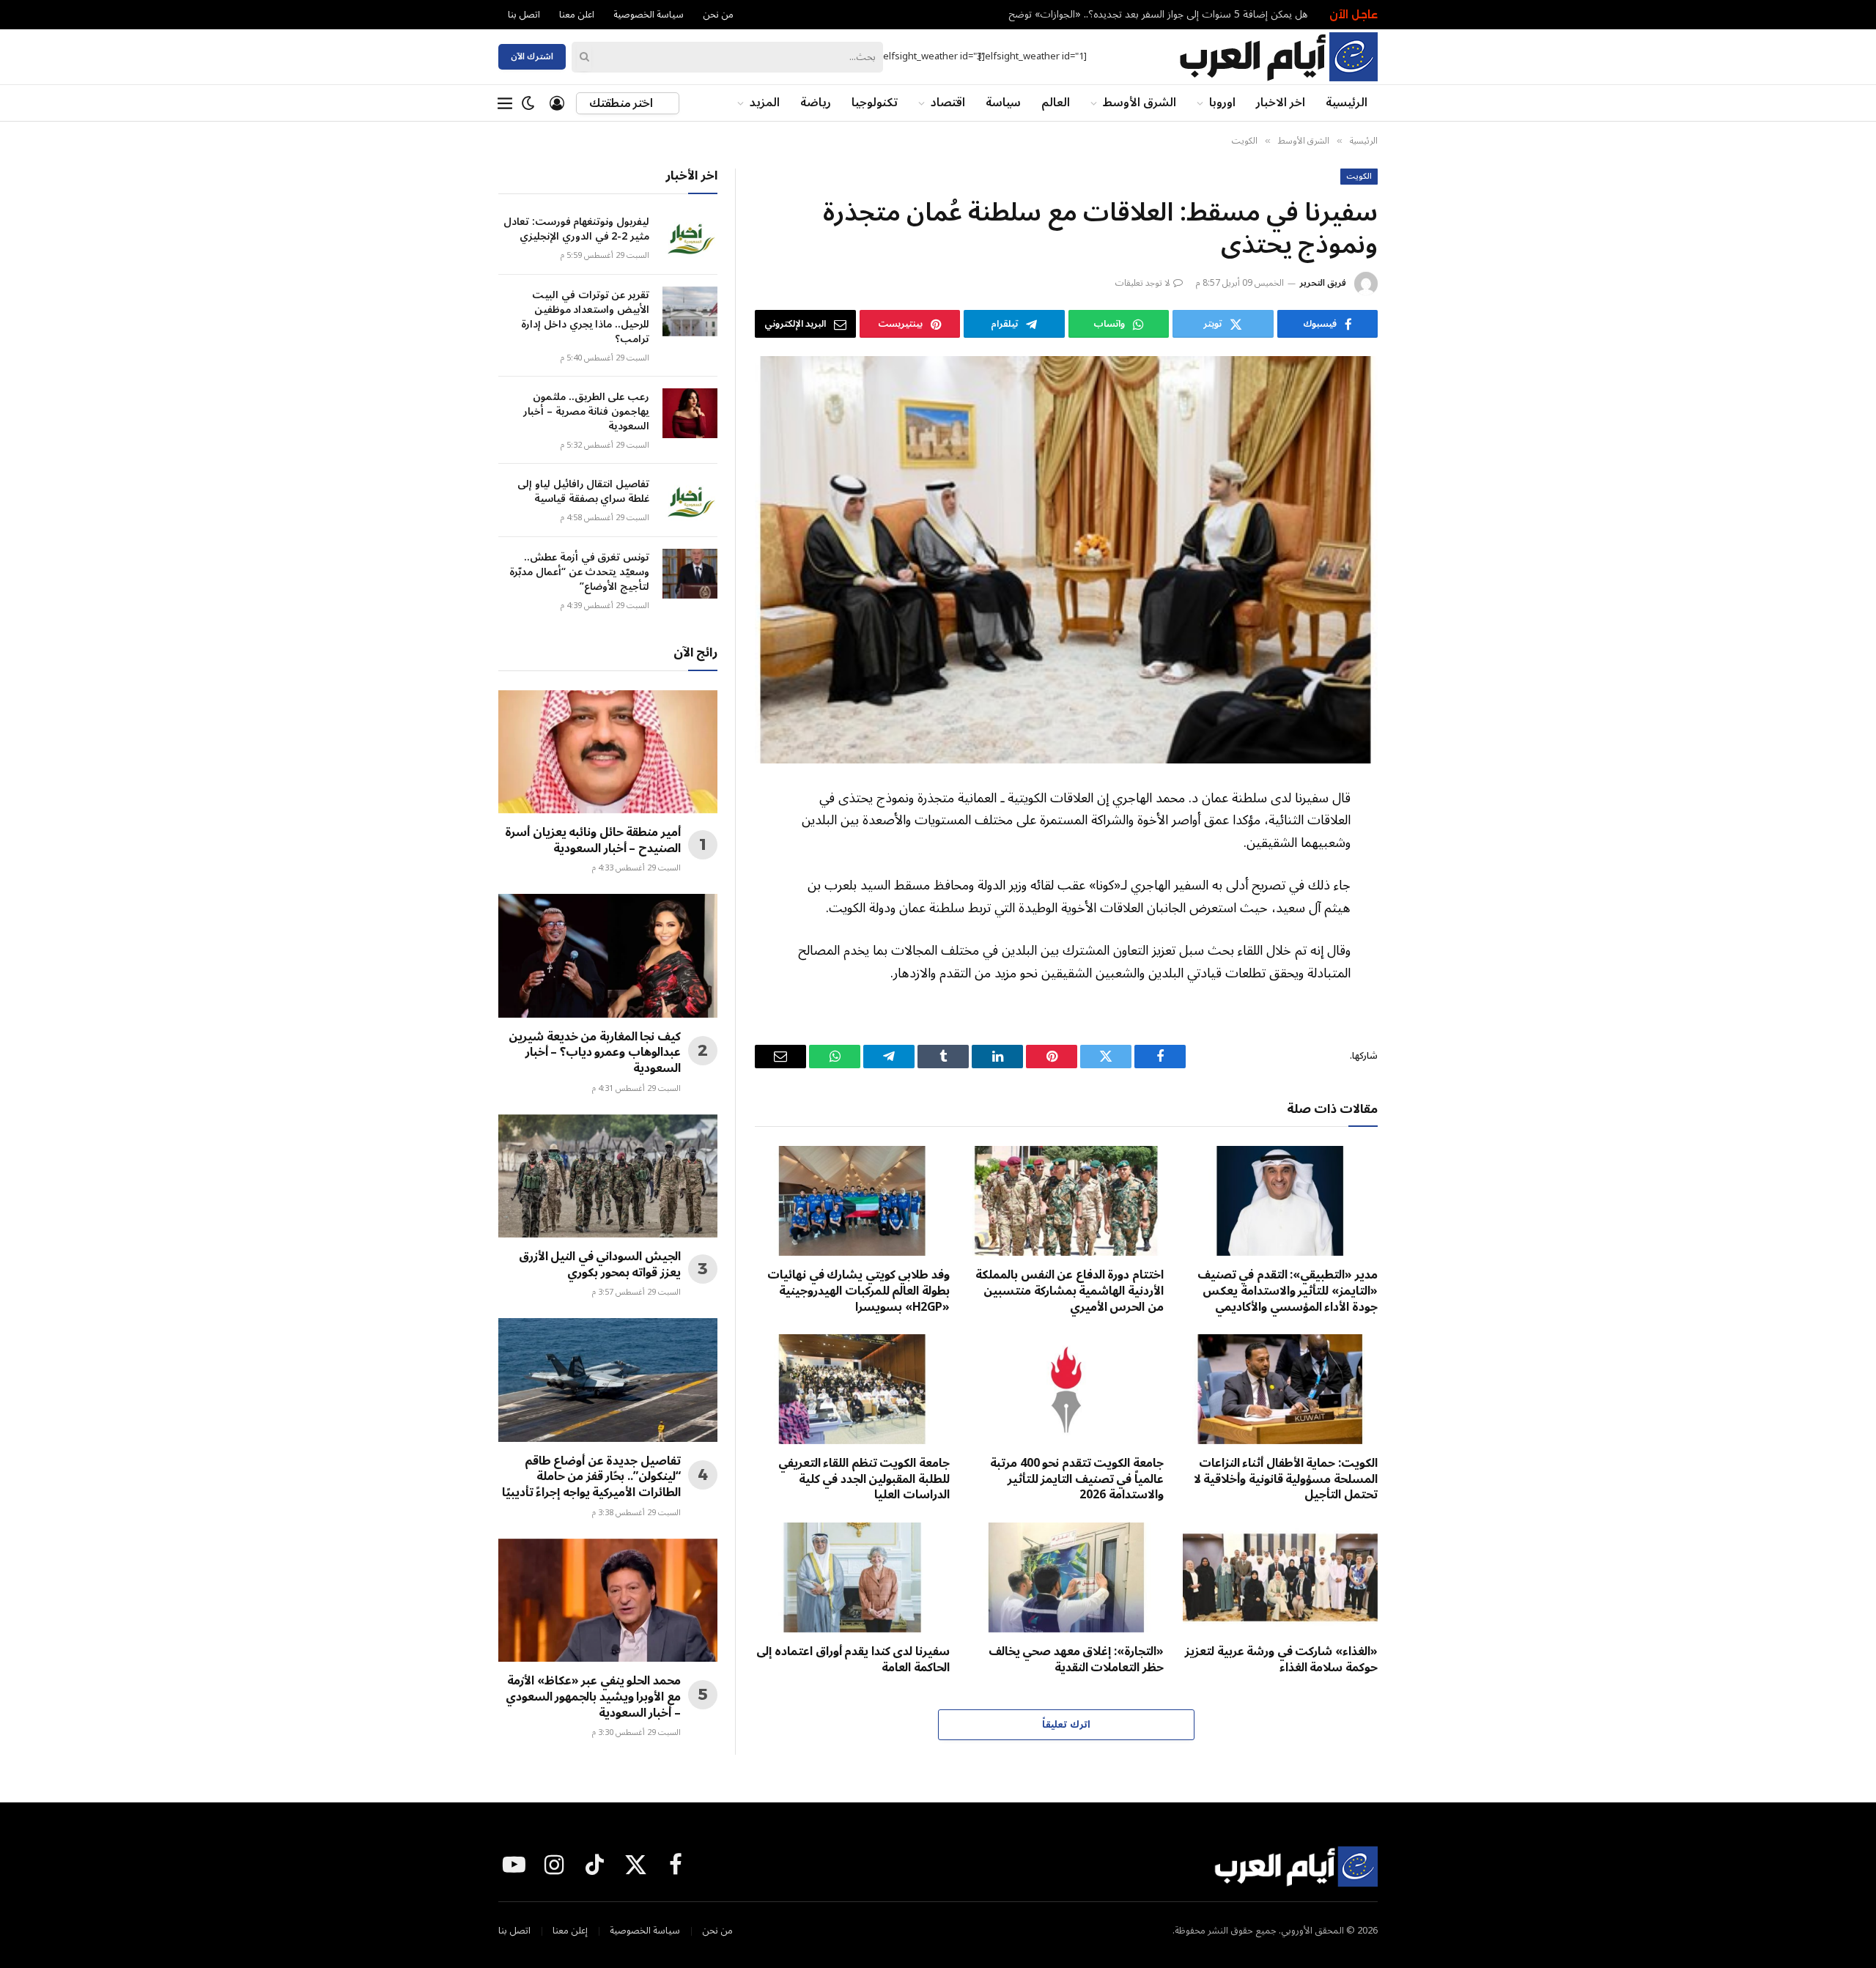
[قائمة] (505, 103)
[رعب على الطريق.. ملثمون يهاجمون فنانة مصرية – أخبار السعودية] (690, 413)
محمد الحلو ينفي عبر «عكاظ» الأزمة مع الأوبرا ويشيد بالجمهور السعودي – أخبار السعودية (593, 1697)
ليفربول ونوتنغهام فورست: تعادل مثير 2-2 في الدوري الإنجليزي (1180, 15)
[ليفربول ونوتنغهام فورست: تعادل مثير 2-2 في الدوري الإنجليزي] (690, 238)
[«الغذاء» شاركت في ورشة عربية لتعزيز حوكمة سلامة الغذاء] (1280, 1577)
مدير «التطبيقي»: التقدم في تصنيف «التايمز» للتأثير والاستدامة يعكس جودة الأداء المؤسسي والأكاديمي (1288, 1291)
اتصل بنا (524, 15)
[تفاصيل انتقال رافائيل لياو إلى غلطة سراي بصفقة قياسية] (690, 500)
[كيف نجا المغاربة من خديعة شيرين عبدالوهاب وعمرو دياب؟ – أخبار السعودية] (608, 955)
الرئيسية (1347, 103)
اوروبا (1222, 103)
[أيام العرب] (1278, 57)
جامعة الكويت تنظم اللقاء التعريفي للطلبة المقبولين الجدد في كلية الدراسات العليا (864, 1480)
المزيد (765, 103)
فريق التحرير (1323, 283)
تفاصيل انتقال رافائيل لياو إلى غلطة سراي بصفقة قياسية (583, 492)
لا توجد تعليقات (1143, 283)
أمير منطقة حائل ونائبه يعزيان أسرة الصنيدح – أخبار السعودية (593, 841)
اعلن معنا (577, 15)
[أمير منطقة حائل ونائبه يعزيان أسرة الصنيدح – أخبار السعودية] (608, 752)
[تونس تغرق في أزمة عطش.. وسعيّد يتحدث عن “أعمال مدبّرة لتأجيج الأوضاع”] (690, 574)
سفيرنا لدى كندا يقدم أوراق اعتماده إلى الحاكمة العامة (853, 1660)
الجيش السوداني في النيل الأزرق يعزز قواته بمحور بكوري (600, 1265)
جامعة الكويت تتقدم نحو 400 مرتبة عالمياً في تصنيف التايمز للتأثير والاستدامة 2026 (1077, 1480)
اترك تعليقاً (1066, 1725)
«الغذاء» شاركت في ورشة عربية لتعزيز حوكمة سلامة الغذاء (1281, 1660)
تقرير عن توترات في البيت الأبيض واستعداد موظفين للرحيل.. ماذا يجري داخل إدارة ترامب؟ (585, 317)
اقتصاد (948, 103)
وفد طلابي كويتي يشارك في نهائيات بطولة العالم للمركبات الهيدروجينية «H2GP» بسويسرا (858, 1291)
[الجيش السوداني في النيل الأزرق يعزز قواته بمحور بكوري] (608, 1176)
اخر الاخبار (1281, 103)
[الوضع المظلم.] (528, 103)
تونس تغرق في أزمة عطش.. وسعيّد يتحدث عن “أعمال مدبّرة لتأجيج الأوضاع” (579, 572)
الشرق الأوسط (1140, 103)
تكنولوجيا (875, 103)
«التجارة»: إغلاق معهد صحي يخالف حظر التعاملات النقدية (1076, 1660)
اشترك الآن (532, 57)
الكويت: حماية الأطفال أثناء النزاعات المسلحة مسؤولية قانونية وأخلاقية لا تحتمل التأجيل (1286, 1480)
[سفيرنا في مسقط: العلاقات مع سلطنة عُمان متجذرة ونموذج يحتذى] (1066, 560)
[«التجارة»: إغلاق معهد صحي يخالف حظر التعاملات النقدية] (1066, 1577)
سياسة (1003, 103)
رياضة (816, 103)
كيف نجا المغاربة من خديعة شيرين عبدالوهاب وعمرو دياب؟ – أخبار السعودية (595, 1053)
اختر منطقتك (622, 103)
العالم (1056, 103)
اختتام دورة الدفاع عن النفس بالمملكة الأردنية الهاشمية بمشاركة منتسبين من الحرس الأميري (1070, 1291)
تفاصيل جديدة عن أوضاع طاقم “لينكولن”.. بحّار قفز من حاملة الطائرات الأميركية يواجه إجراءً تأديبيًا (591, 1477)
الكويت (1359, 177)
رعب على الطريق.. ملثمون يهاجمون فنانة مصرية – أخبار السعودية (586, 412)
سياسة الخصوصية (649, 15)
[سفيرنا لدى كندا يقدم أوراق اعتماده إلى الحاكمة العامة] (852, 1577)
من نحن (718, 15)
